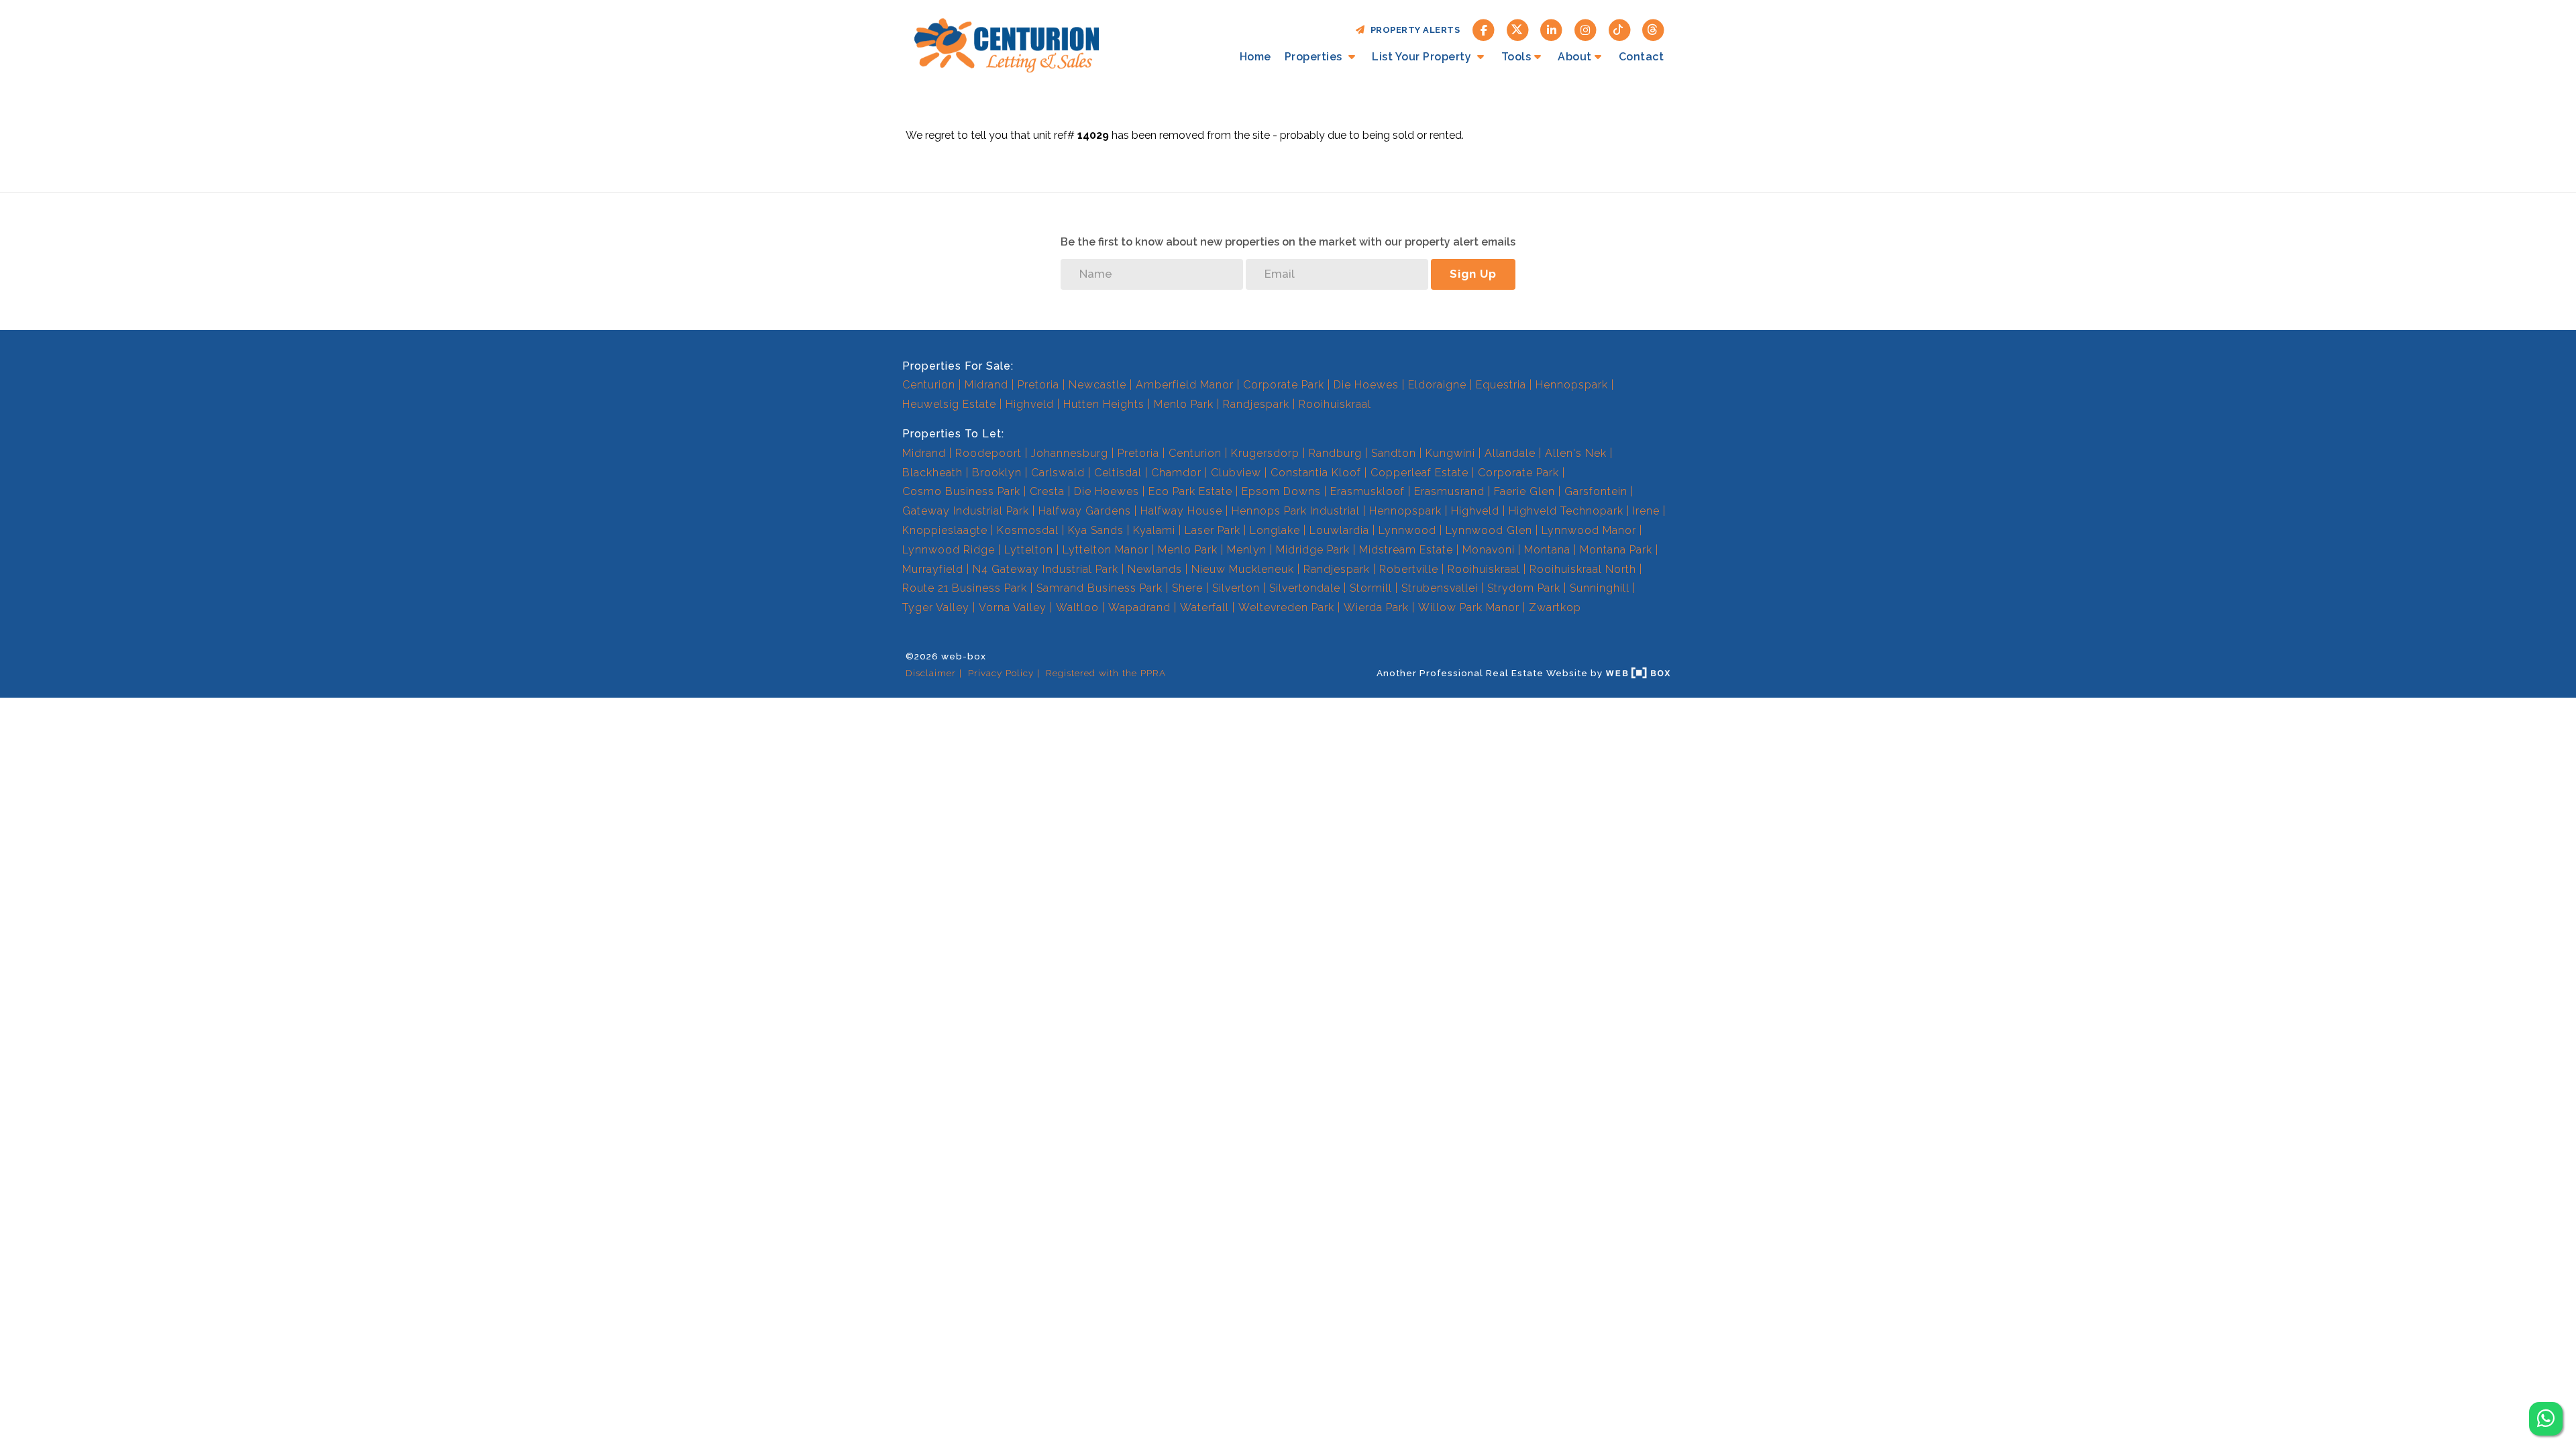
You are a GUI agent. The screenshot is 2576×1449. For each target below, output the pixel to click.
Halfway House (1181, 511)
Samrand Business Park (1099, 588)
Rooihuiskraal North (1583, 569)
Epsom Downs (1281, 491)
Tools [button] (1516, 57)
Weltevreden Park (1286, 607)
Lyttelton (1029, 550)
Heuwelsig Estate (949, 404)
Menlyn (1247, 550)
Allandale (1510, 453)
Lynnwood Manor (1589, 530)
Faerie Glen (1524, 491)
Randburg (1335, 453)
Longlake (1275, 530)
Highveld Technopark (1566, 511)
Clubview (1236, 473)
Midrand (986, 385)
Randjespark (1256, 404)
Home (1255, 57)
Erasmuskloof (1367, 491)
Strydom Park (1524, 588)
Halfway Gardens (1085, 511)
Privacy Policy (1001, 673)
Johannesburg (1070, 453)
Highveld (1030, 404)
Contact (1642, 57)
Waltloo (1077, 607)
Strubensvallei (1440, 588)
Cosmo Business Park (961, 491)
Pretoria (1038, 385)
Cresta (1047, 491)
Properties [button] (1315, 57)
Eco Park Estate (1190, 491)
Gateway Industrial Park (966, 511)
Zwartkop (1555, 607)
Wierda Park (1376, 607)
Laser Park (1213, 530)
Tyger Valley (936, 607)
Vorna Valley (1013, 607)
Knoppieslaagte (945, 530)
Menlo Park (1184, 404)
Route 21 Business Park (965, 588)
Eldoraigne (1437, 385)
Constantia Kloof (1316, 473)
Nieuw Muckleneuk (1243, 569)
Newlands (1155, 569)
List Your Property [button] (1423, 57)
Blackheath (932, 473)
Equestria (1501, 385)
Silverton (1236, 588)
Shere (1187, 588)
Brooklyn (997, 473)
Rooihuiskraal (1335, 404)
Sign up (1473, 274)
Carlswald (1058, 473)
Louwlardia (1339, 530)
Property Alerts (1413, 30)
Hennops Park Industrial (1296, 511)
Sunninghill (1600, 588)
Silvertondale (1305, 588)
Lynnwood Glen (1489, 530)
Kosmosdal (1028, 530)
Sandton (1394, 453)
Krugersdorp (1265, 453)
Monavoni (1489, 550)
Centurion (929, 385)
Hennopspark (1572, 385)
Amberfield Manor (1185, 385)
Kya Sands (1096, 530)
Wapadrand (1139, 607)
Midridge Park (1313, 550)
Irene (1646, 511)
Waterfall (1204, 607)
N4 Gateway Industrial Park (1045, 569)
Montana (1547, 550)
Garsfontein (1596, 491)
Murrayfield (933, 569)
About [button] (1575, 57)
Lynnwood (1407, 530)
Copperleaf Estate (1419, 473)
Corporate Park (1284, 385)
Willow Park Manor (1469, 607)
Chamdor (1176, 473)
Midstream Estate (1406, 550)
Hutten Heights (1104, 404)
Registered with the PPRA (1106, 673)
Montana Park (1616, 550)
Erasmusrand (1449, 491)
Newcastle (1097, 385)
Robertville (1409, 569)
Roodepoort (988, 453)
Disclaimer (931, 673)
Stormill (1371, 588)
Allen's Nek (1576, 453)
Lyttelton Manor (1106, 550)
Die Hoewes (1366, 385)
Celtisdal (1118, 473)
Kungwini (1450, 453)
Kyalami (1154, 530)
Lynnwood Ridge (949, 550)
